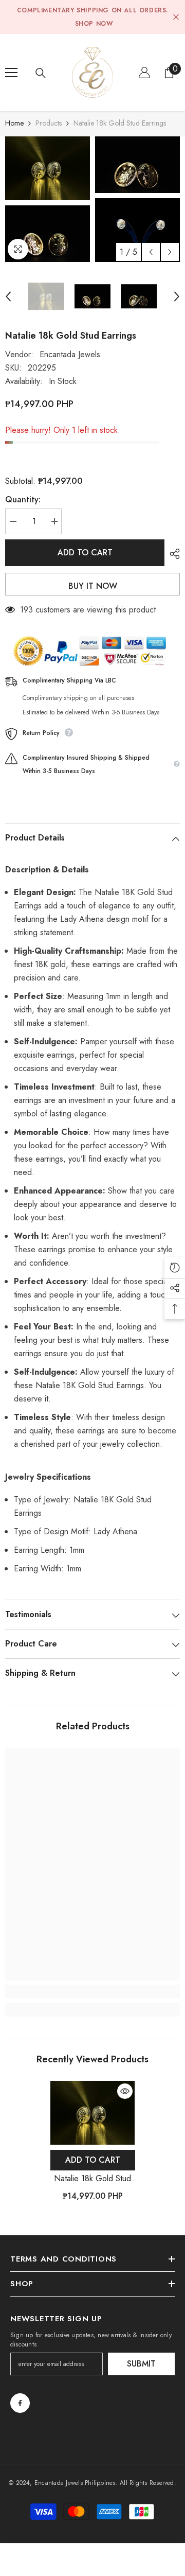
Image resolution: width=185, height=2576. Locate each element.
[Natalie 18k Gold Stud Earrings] (93, 2113)
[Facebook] (20, 2403)
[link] (92, 1991)
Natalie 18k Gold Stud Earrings (92, 2179)
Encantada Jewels (70, 354)
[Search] (41, 73)
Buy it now (93, 586)
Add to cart (85, 553)
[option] (48, 199)
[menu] (11, 73)
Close (176, 17)
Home (14, 123)
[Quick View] (125, 2091)
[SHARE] (172, 554)
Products (49, 123)
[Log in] (144, 73)
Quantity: (23, 500)
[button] (151, 252)
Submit (141, 2364)
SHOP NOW (94, 24)
